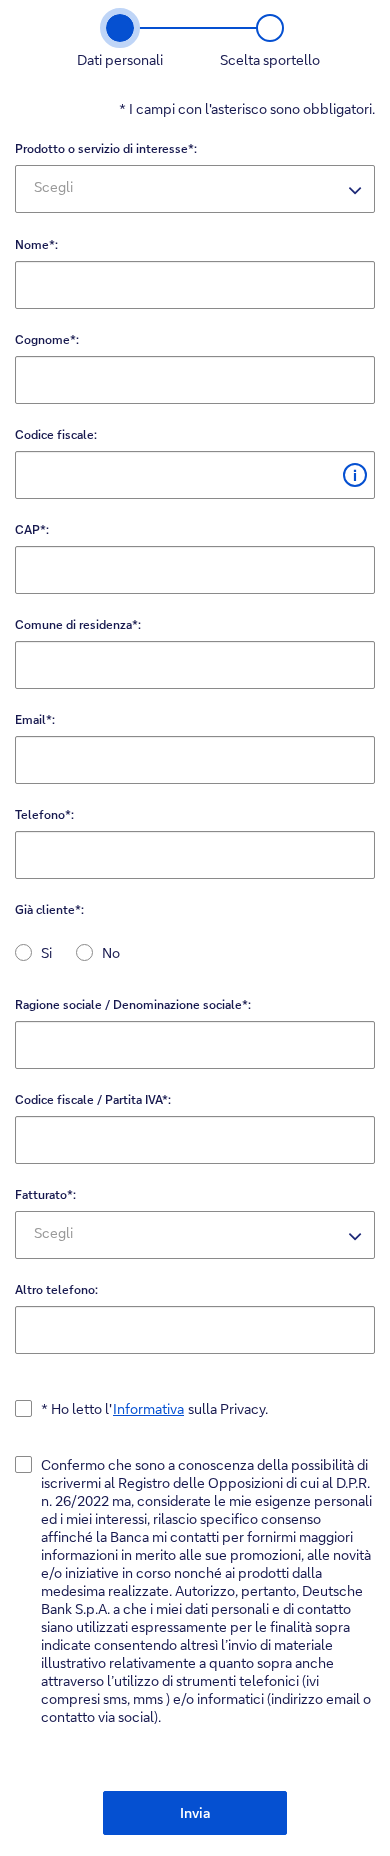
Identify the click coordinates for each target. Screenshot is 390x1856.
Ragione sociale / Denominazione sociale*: (133, 1004)
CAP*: (32, 529)
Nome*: (36, 244)
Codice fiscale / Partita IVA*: (93, 1099)
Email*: (35, 719)
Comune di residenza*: (78, 624)
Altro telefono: (56, 1289)
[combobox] (195, 189)
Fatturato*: (45, 1194)
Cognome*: (47, 339)
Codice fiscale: (56, 434)
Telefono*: (44, 814)
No (111, 952)
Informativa (148, 1408)
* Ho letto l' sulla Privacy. (154, 1408)
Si (46, 952)
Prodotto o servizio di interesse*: (106, 148)
